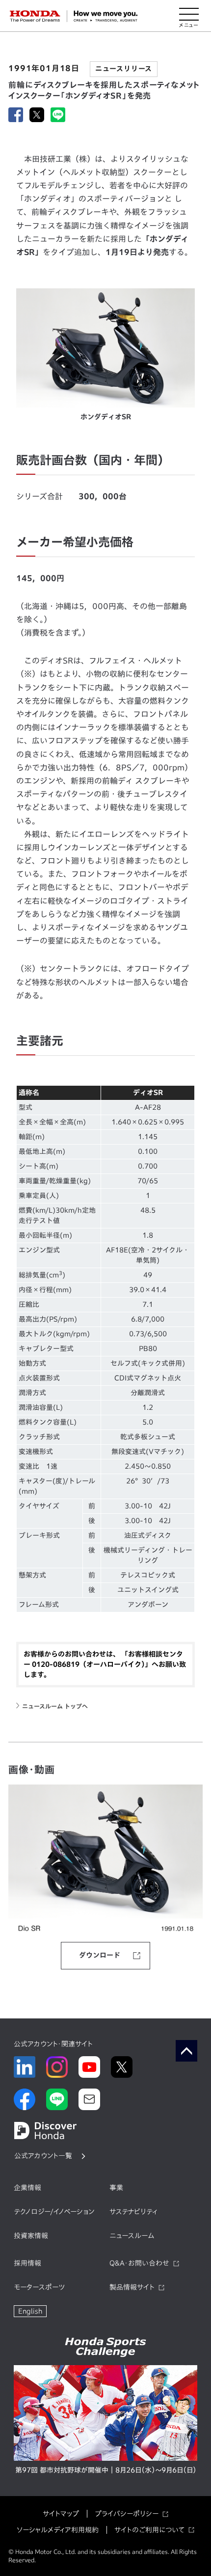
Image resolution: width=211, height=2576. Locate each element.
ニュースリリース (124, 69)
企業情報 (27, 2188)
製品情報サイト (132, 2287)
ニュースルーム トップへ (55, 1706)
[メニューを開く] (189, 16)
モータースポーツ (39, 2287)
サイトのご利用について (149, 2530)
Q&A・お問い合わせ (139, 2263)
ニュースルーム (132, 2236)
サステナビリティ (133, 2212)
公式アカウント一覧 (43, 2156)
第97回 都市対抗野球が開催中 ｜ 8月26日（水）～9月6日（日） (106, 2470)
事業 (116, 2188)
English (30, 2311)
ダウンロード (100, 1955)
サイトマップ (61, 2514)
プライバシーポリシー (127, 2514)
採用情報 (27, 2263)
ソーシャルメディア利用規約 (58, 2530)
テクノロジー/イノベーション (54, 2212)
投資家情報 (31, 2236)
